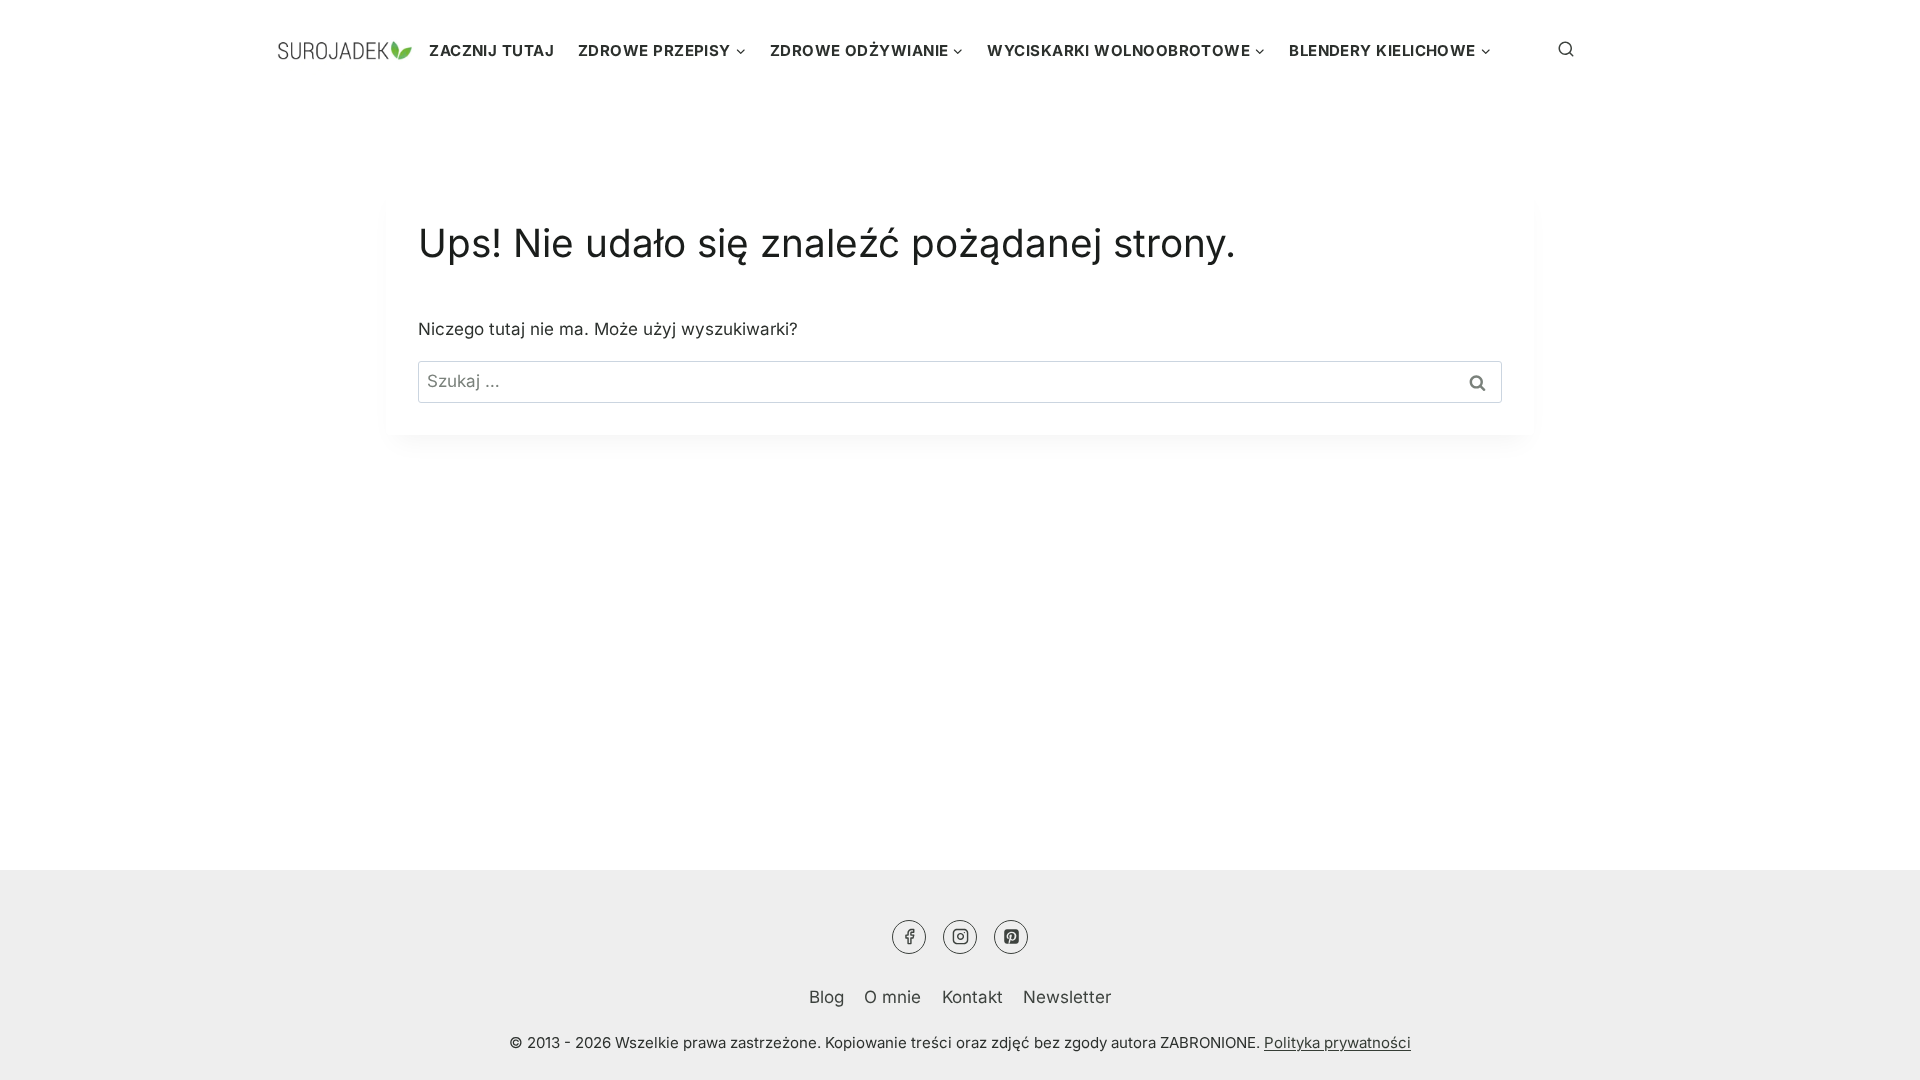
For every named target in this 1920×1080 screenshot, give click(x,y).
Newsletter (1067, 997)
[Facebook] (909, 937)
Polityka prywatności (1337, 1042)
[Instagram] (960, 937)
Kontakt (972, 997)
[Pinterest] (1011, 937)
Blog (826, 997)
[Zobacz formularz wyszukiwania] (1539, 50)
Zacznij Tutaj (491, 50)
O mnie (892, 997)
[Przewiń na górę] (1865, 1045)
